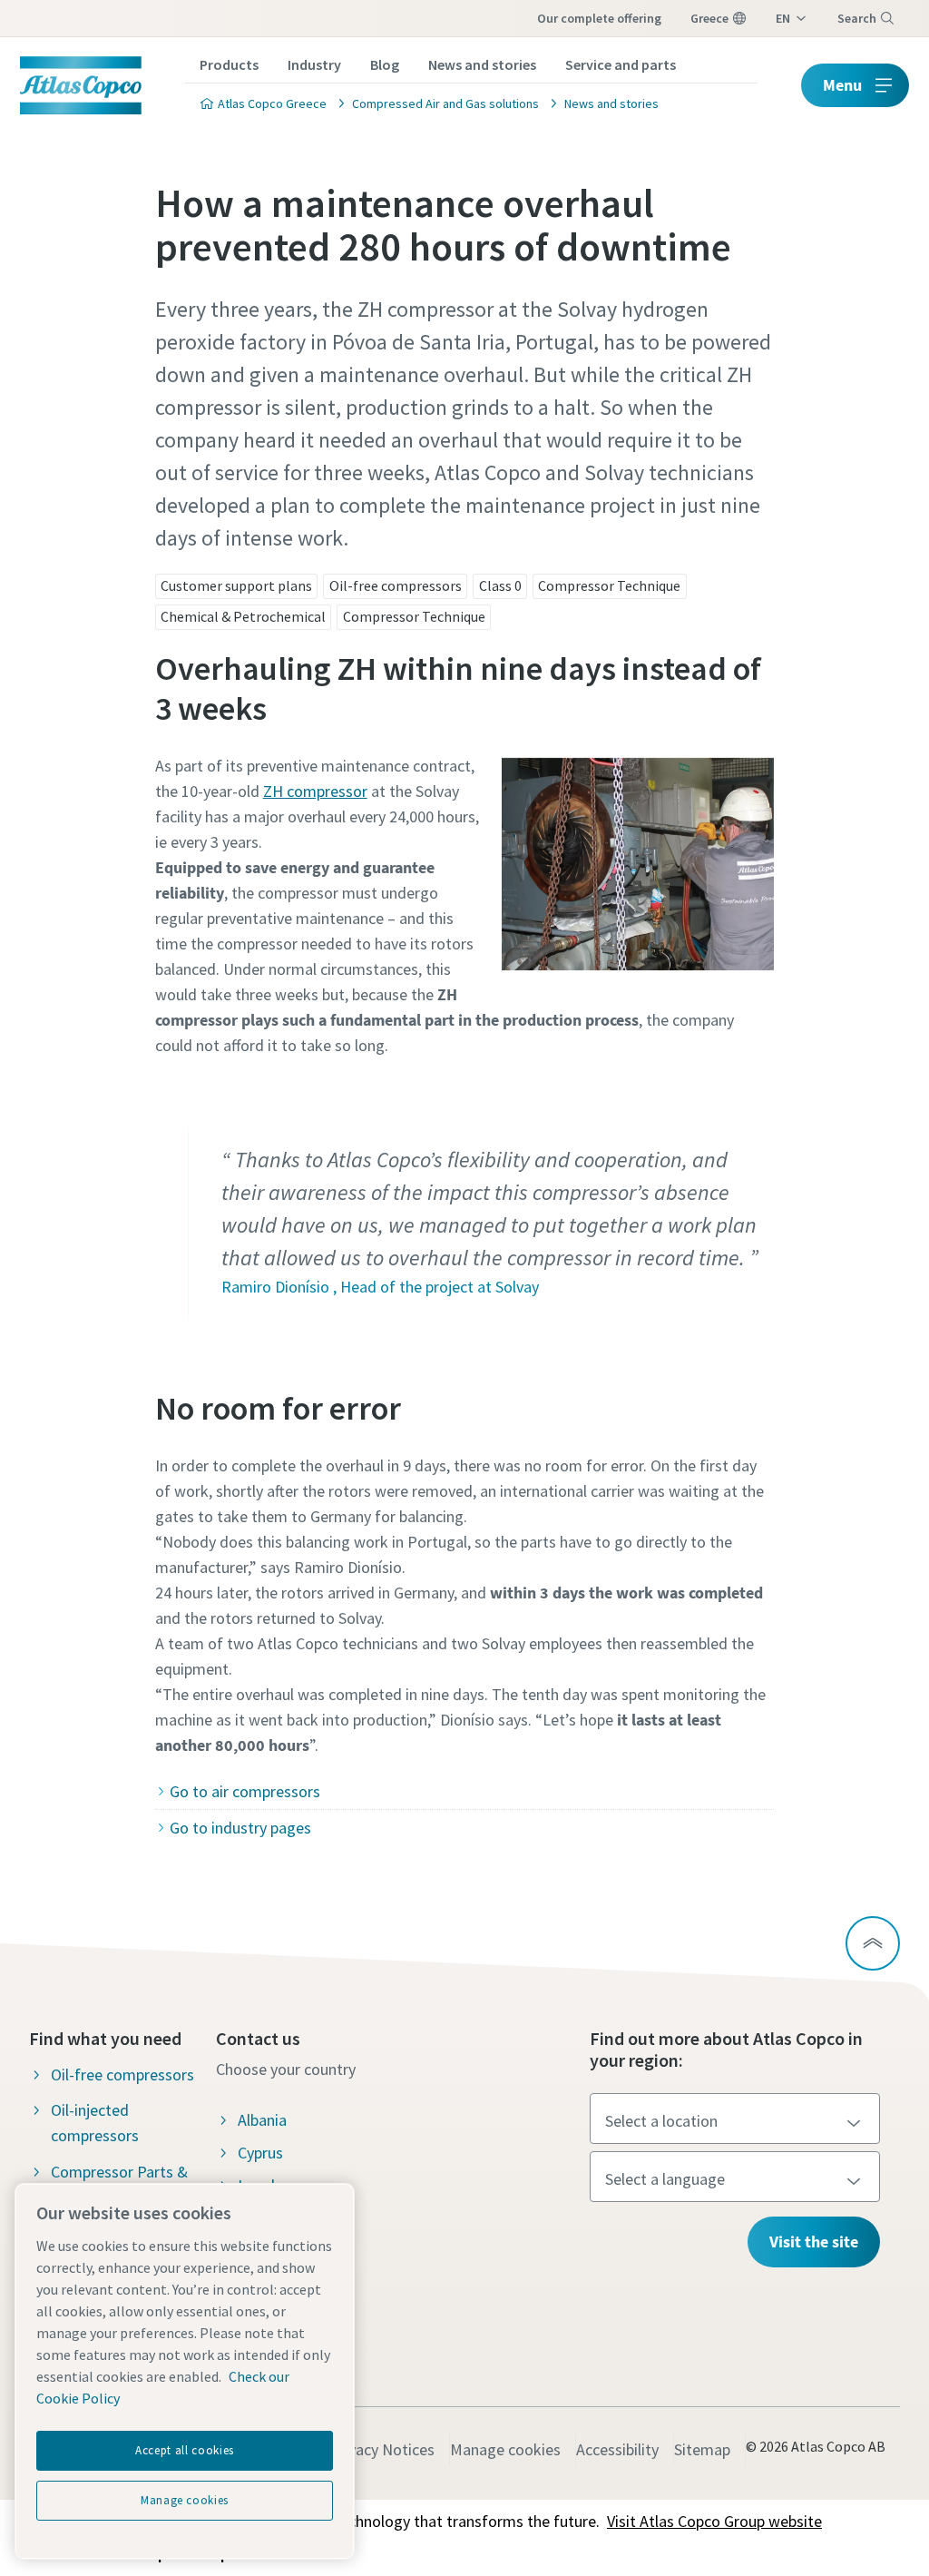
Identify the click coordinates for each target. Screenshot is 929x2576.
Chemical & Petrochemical (243, 616)
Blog (385, 64)
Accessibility (617, 2449)
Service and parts (621, 64)
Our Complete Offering (599, 18)
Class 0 (500, 585)
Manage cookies (505, 2449)
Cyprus (260, 2153)
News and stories (482, 64)
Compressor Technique (609, 585)
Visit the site (814, 2242)
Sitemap (702, 2449)
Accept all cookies (185, 2450)
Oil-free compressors (396, 585)
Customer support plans (236, 585)
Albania (262, 2120)
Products (229, 64)
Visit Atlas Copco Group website (714, 2521)
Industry (314, 64)
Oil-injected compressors (95, 2123)
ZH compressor (315, 791)
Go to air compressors (245, 1791)
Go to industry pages (240, 1828)
